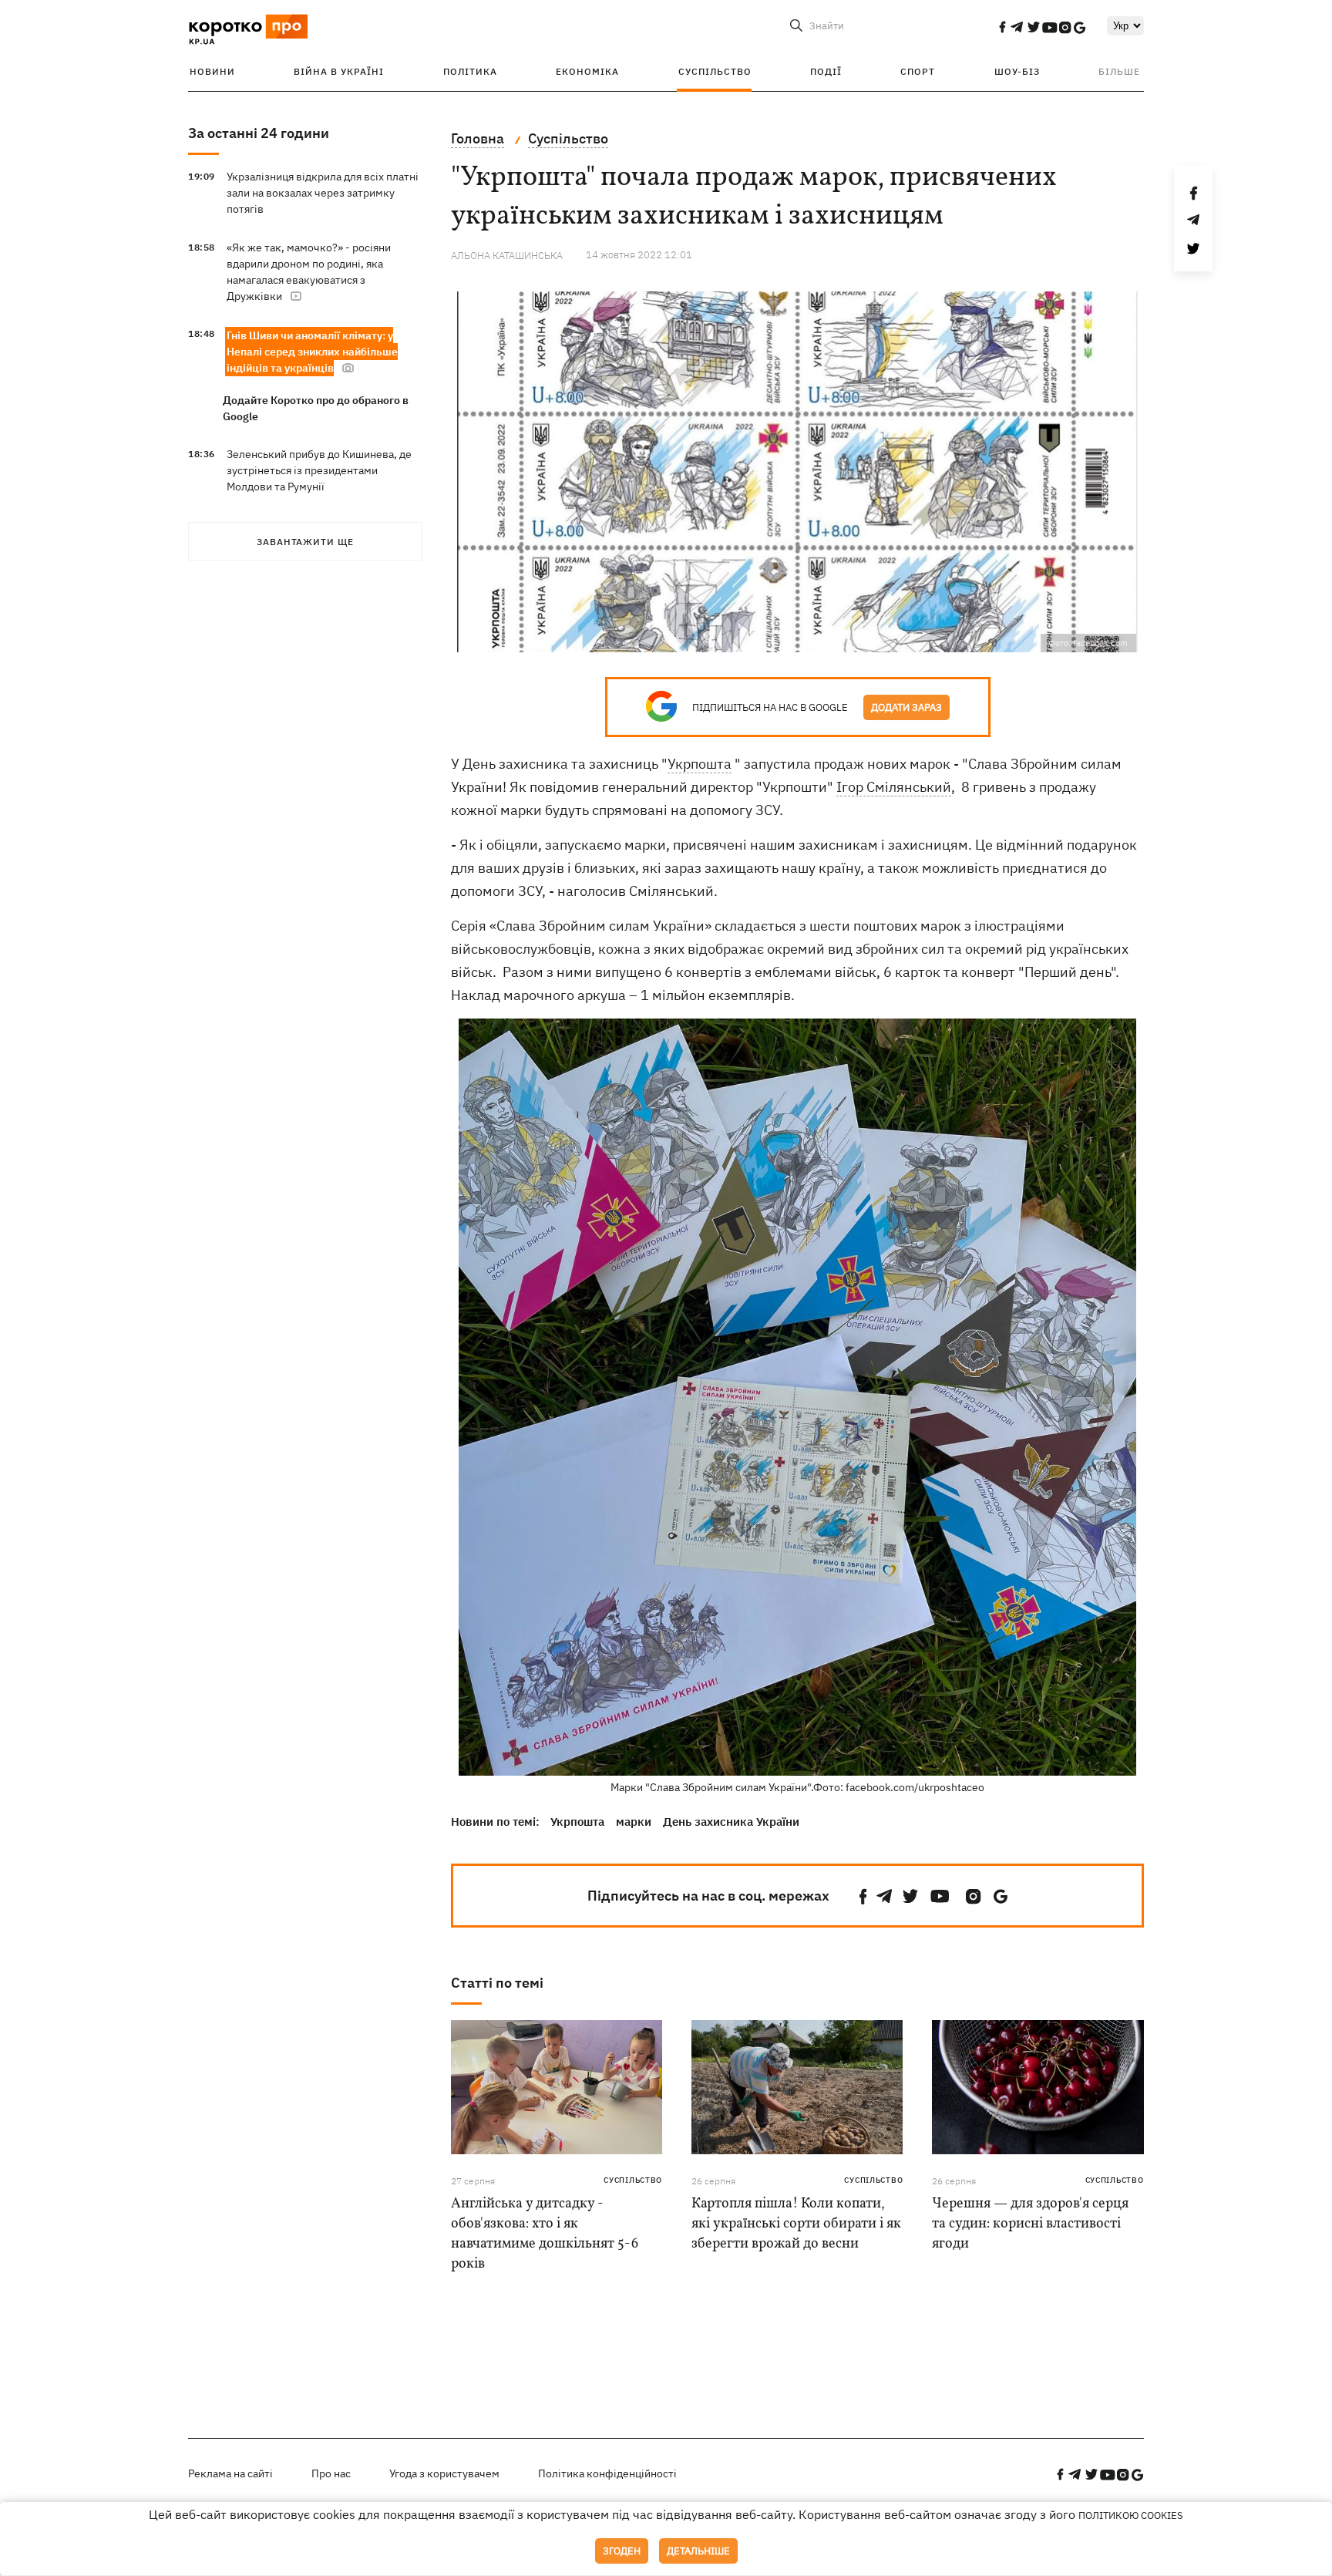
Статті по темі (497, 1983)
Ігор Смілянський (894, 787)
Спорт (918, 71)
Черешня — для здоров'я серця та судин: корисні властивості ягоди (1030, 2224)
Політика (470, 71)
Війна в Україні (339, 71)
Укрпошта (700, 764)
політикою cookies (1131, 2515)
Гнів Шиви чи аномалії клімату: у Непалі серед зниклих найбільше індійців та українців (312, 352)
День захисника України (731, 1822)
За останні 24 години (259, 133)
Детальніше (698, 2551)
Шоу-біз (1017, 71)
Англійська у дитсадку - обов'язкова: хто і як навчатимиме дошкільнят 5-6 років (545, 2234)
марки (634, 1822)
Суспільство (715, 71)
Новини (212, 71)
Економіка (587, 71)
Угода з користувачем (444, 2473)
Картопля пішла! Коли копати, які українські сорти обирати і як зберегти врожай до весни (796, 2224)
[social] (1002, 27)
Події (826, 71)
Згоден (622, 2551)
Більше (1119, 71)
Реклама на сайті (230, 2473)
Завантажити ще (305, 542)
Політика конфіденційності (607, 2473)
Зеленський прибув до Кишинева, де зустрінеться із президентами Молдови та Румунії (319, 470)
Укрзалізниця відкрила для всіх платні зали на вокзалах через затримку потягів (323, 193)
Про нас (331, 2473)
